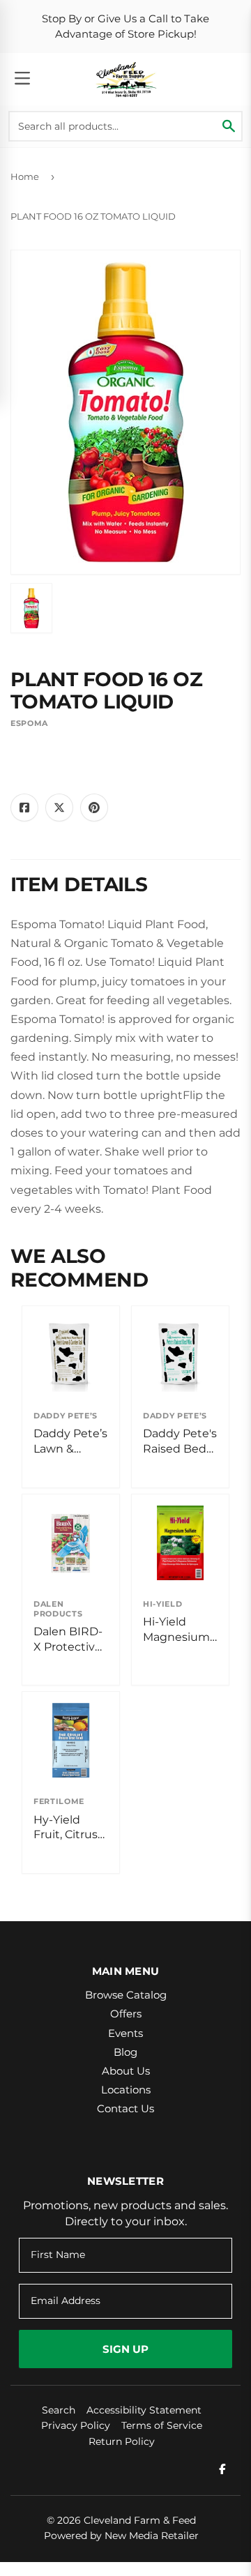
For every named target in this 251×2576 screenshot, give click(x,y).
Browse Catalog (126, 1995)
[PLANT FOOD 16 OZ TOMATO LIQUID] (31, 608)
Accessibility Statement (144, 2410)
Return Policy (122, 2441)
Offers (126, 2014)
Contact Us (125, 2108)
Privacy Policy (76, 2425)
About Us (126, 2071)
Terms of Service (162, 2425)
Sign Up (125, 2349)
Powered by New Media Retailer (121, 2536)
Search (59, 2410)
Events (125, 2033)
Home (25, 176)
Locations (126, 2090)
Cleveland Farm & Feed (140, 2520)
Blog (125, 2052)
